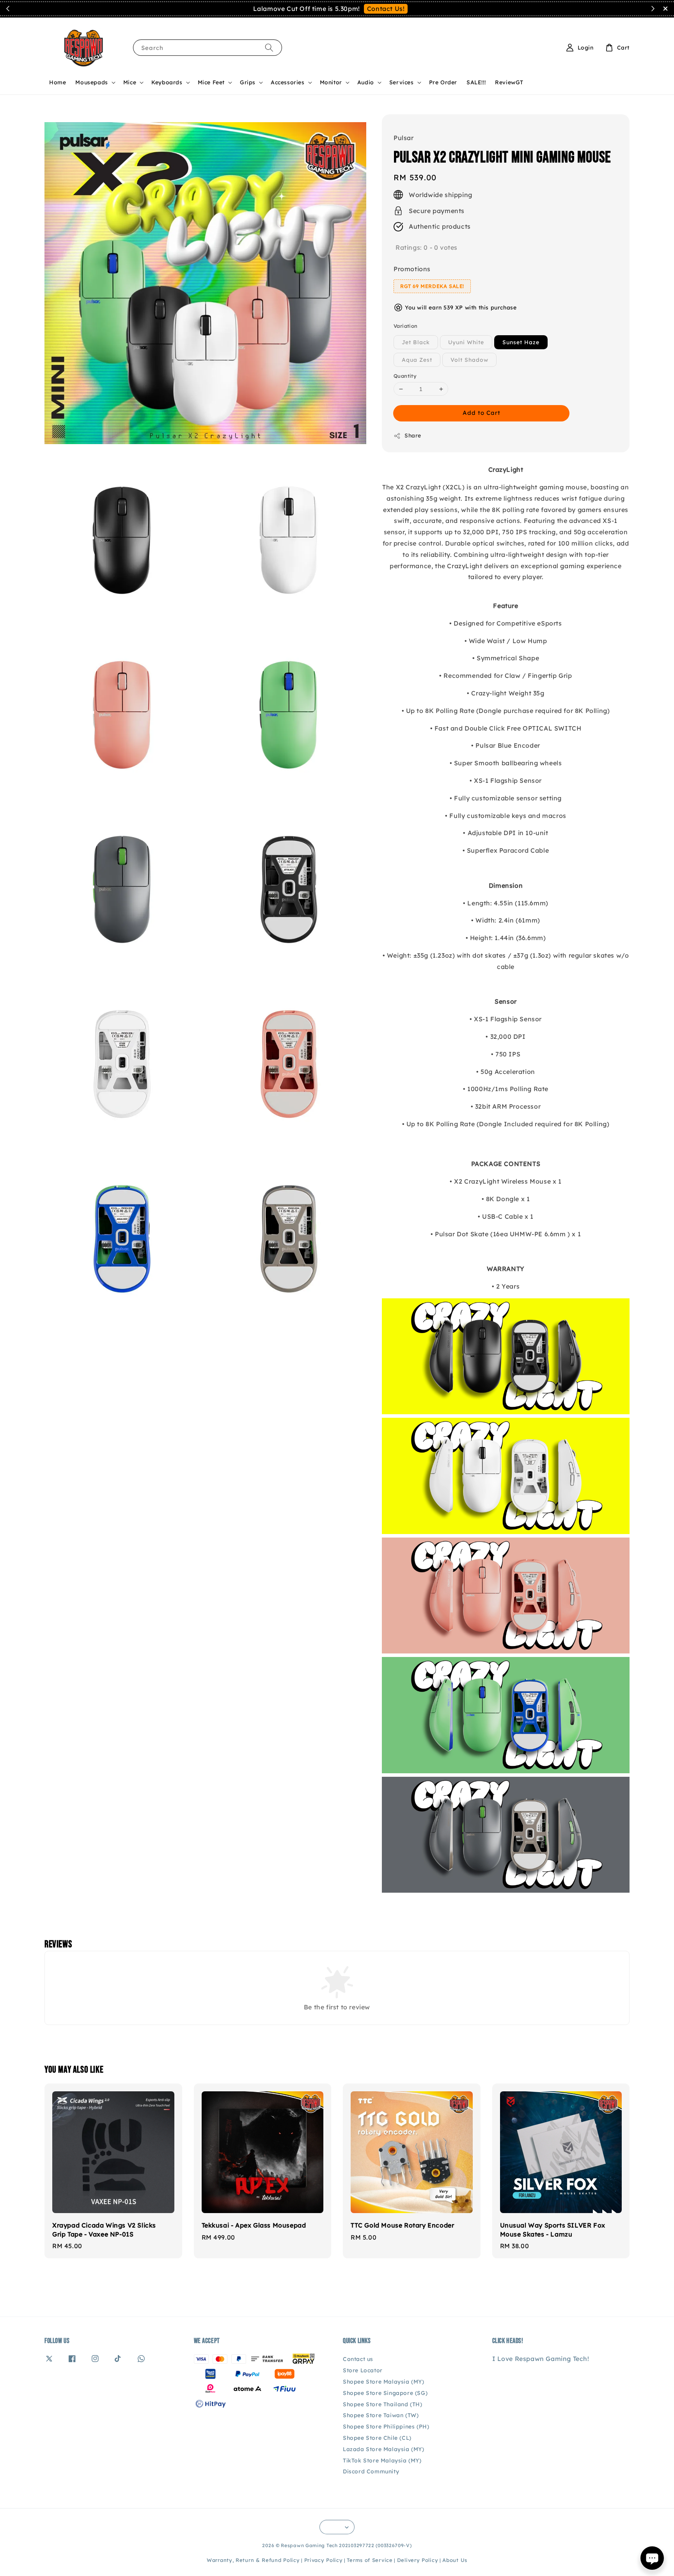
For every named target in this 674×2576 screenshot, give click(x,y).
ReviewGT (509, 82)
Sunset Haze (521, 342)
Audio (366, 82)
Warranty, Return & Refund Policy (253, 2560)
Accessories (288, 82)
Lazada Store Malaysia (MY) (384, 2449)
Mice (130, 82)
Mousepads (91, 82)
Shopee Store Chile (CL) (377, 2438)
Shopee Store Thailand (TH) (383, 2404)
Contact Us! (386, 9)
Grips (248, 82)
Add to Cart (482, 413)
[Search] (269, 47)
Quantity (405, 376)
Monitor (331, 82)
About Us (455, 2560)
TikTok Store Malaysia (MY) (382, 2460)
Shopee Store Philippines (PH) (386, 2427)
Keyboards (167, 82)
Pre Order (443, 82)
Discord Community (371, 2471)
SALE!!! (476, 82)
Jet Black (416, 342)
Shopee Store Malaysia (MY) (384, 2382)
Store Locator (363, 2370)
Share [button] (413, 436)
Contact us (358, 2359)
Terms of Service (370, 2560)
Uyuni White (466, 342)
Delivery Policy (418, 2560)
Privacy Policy (324, 2560)
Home (58, 82)
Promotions (412, 269)
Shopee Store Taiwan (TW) (381, 2415)
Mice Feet (211, 82)
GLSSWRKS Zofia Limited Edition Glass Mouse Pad (621, 18)
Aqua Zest (417, 360)
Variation (406, 326)
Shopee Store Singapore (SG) (385, 2393)
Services (402, 82)
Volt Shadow (469, 360)
